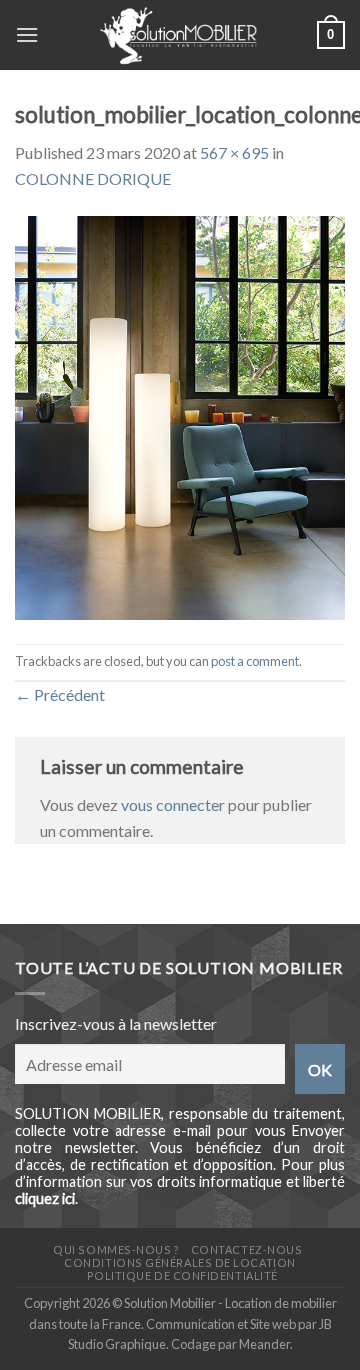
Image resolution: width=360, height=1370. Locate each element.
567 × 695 (234, 152)
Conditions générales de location (179, 1262)
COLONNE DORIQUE (93, 178)
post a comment (255, 661)
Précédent (60, 694)
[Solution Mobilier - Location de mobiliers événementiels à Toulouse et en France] (178, 35)
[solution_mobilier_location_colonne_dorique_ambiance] (180, 415)
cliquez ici (45, 1198)
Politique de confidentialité (182, 1275)
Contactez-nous (247, 1249)
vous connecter (173, 804)
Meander (264, 1344)
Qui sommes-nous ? (116, 1249)
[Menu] (27, 34)
